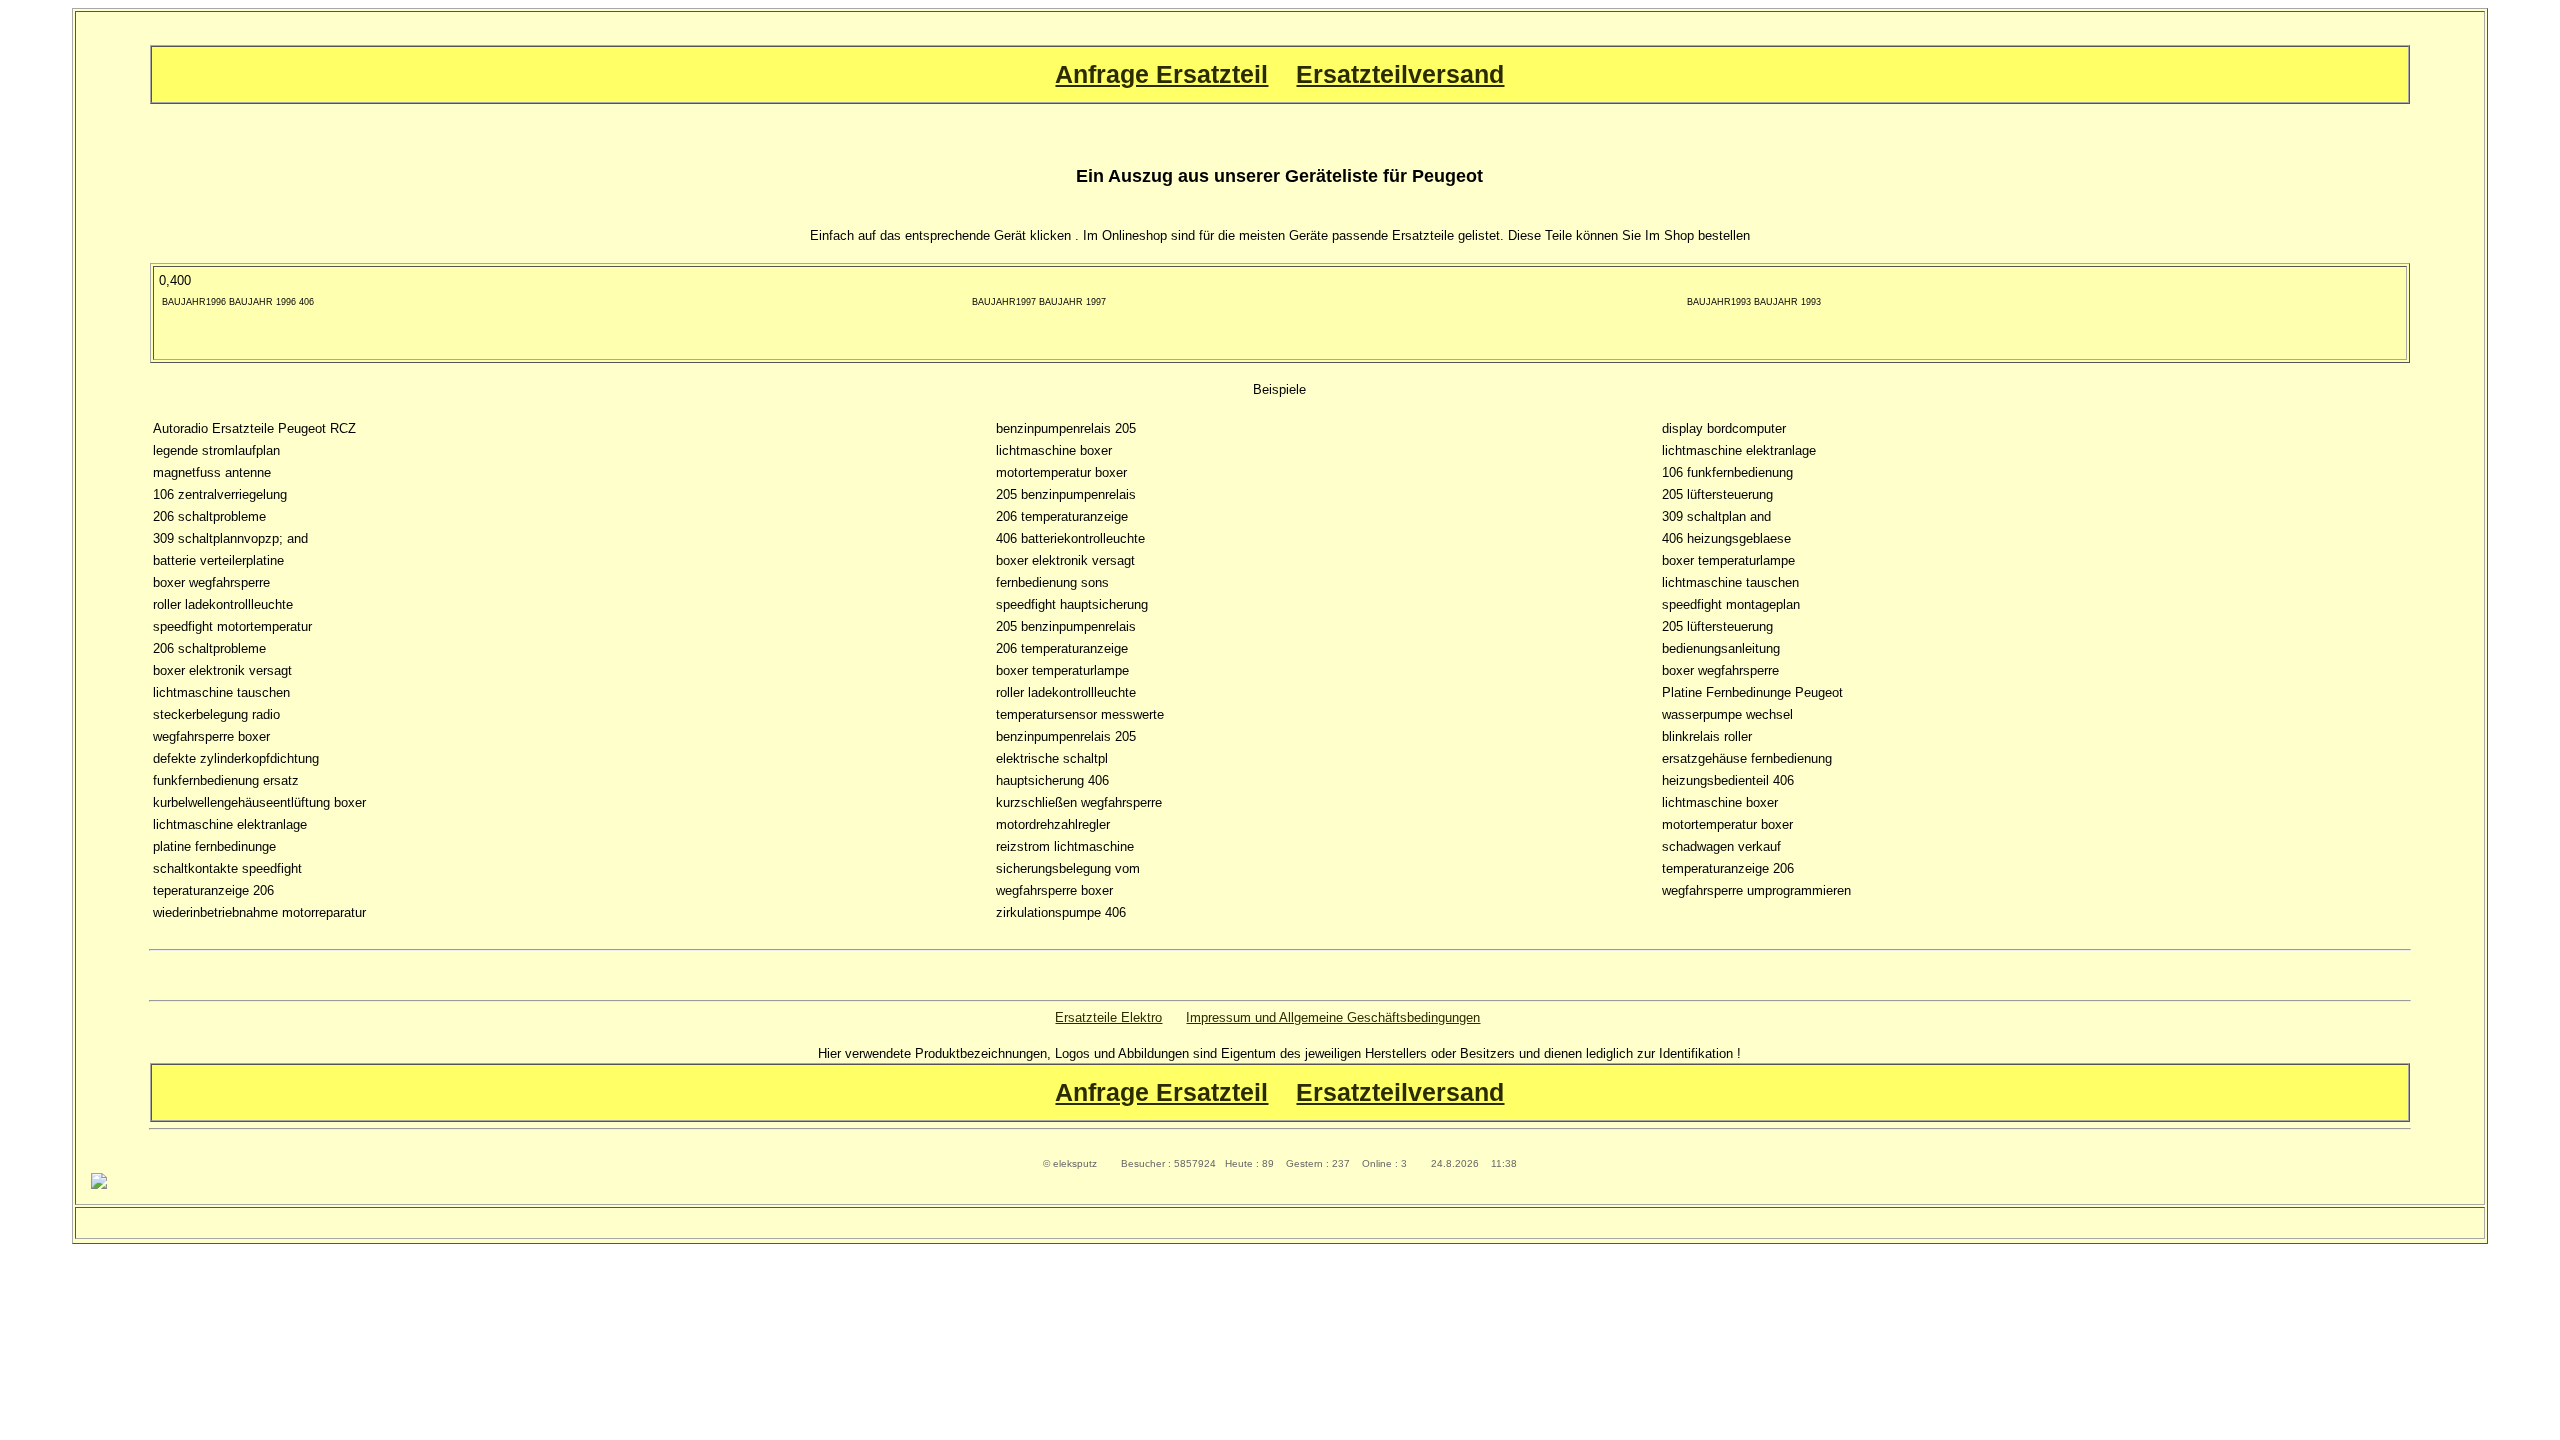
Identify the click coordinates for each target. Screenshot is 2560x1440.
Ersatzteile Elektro (1108, 1017)
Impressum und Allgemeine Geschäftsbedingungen (1333, 1017)
